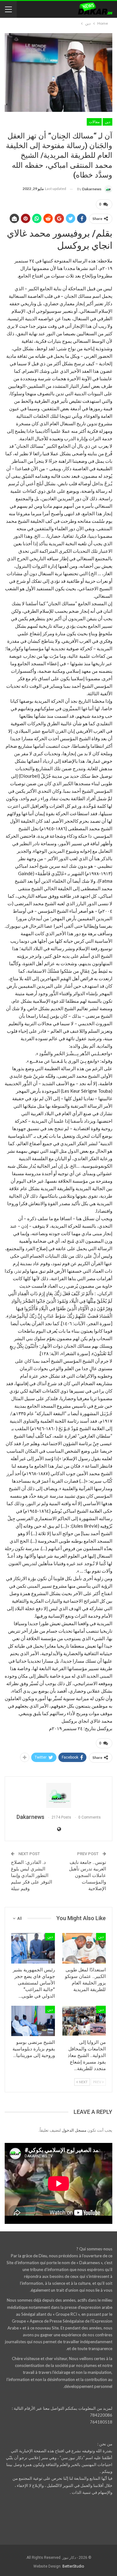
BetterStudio (73, 2566)
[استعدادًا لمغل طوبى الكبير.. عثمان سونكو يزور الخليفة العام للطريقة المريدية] (84, 1948)
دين (107, 122)
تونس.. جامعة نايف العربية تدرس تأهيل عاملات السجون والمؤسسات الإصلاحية (88, 1875)
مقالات (94, 122)
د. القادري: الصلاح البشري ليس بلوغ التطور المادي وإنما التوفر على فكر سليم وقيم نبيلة (32, 1875)
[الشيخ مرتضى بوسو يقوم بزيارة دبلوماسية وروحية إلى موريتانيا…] (33, 2021)
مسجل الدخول (74, 2130)
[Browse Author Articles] (58, 1795)
